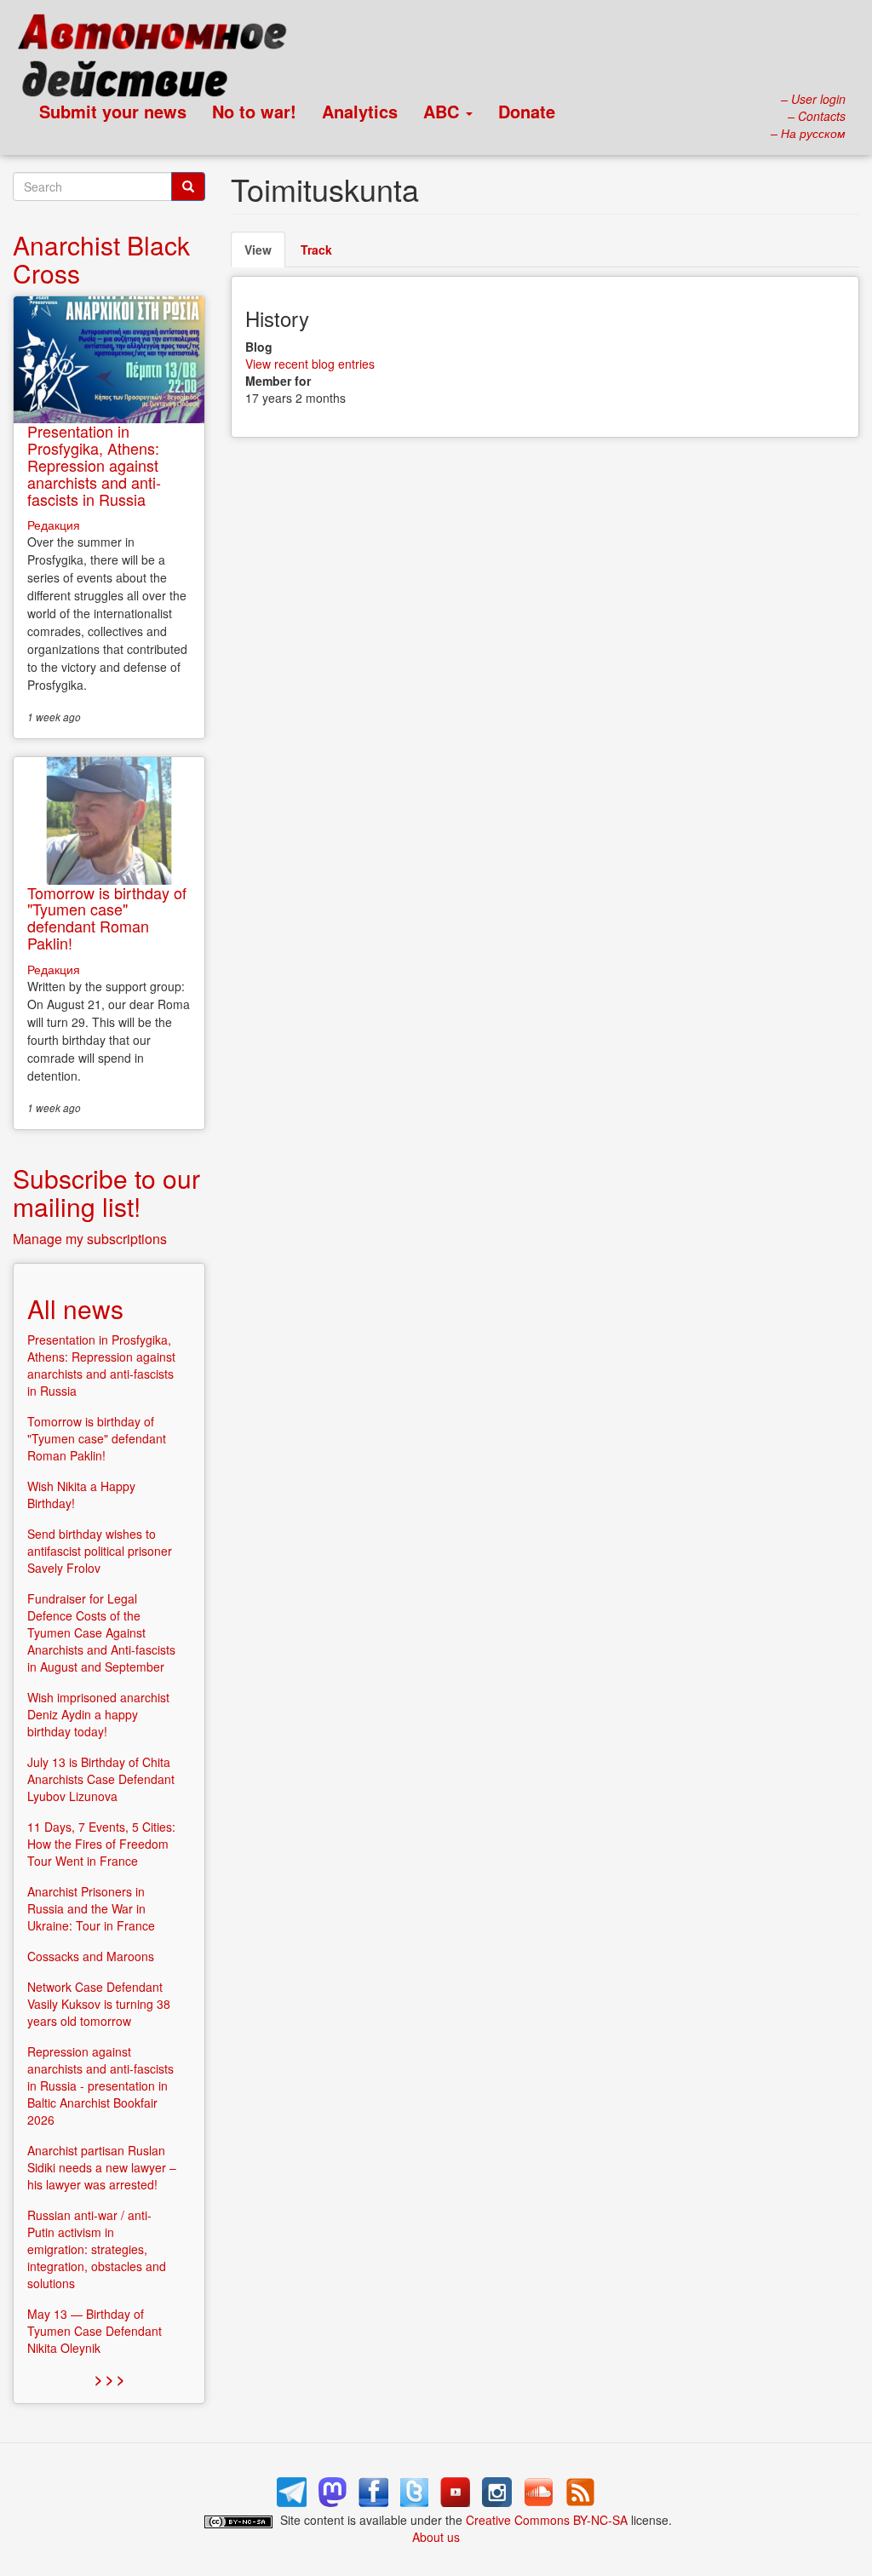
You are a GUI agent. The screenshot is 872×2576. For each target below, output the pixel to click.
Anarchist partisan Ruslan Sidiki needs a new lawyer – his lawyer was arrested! (102, 2167)
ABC (444, 111)
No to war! (254, 111)
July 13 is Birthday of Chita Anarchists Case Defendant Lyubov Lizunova (101, 1779)
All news (75, 1308)
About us (436, 2537)
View (265, 254)
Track (316, 250)
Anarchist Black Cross (101, 259)
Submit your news (113, 111)
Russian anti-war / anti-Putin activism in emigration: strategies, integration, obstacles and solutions (97, 2249)
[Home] (160, 60)
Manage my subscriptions (90, 1239)
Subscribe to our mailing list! (106, 1192)
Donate (527, 111)
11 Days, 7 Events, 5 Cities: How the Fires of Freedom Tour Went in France (101, 1844)
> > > (109, 2379)
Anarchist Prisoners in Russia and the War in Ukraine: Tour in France (91, 1908)
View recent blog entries (310, 364)
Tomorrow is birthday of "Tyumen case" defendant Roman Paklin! (107, 918)
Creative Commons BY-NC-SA (547, 2520)
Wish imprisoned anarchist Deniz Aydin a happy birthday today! (98, 1714)
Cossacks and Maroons (91, 1956)
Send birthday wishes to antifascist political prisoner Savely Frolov (100, 1551)
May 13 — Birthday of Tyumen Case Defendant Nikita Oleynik (95, 2331)
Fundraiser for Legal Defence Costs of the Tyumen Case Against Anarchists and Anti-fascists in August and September (101, 1632)
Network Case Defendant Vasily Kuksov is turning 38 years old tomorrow (99, 2004)
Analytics (360, 111)
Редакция (54, 525)
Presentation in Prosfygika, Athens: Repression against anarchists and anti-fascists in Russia (94, 465)
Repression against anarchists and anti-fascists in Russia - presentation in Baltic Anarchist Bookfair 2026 (100, 2085)
